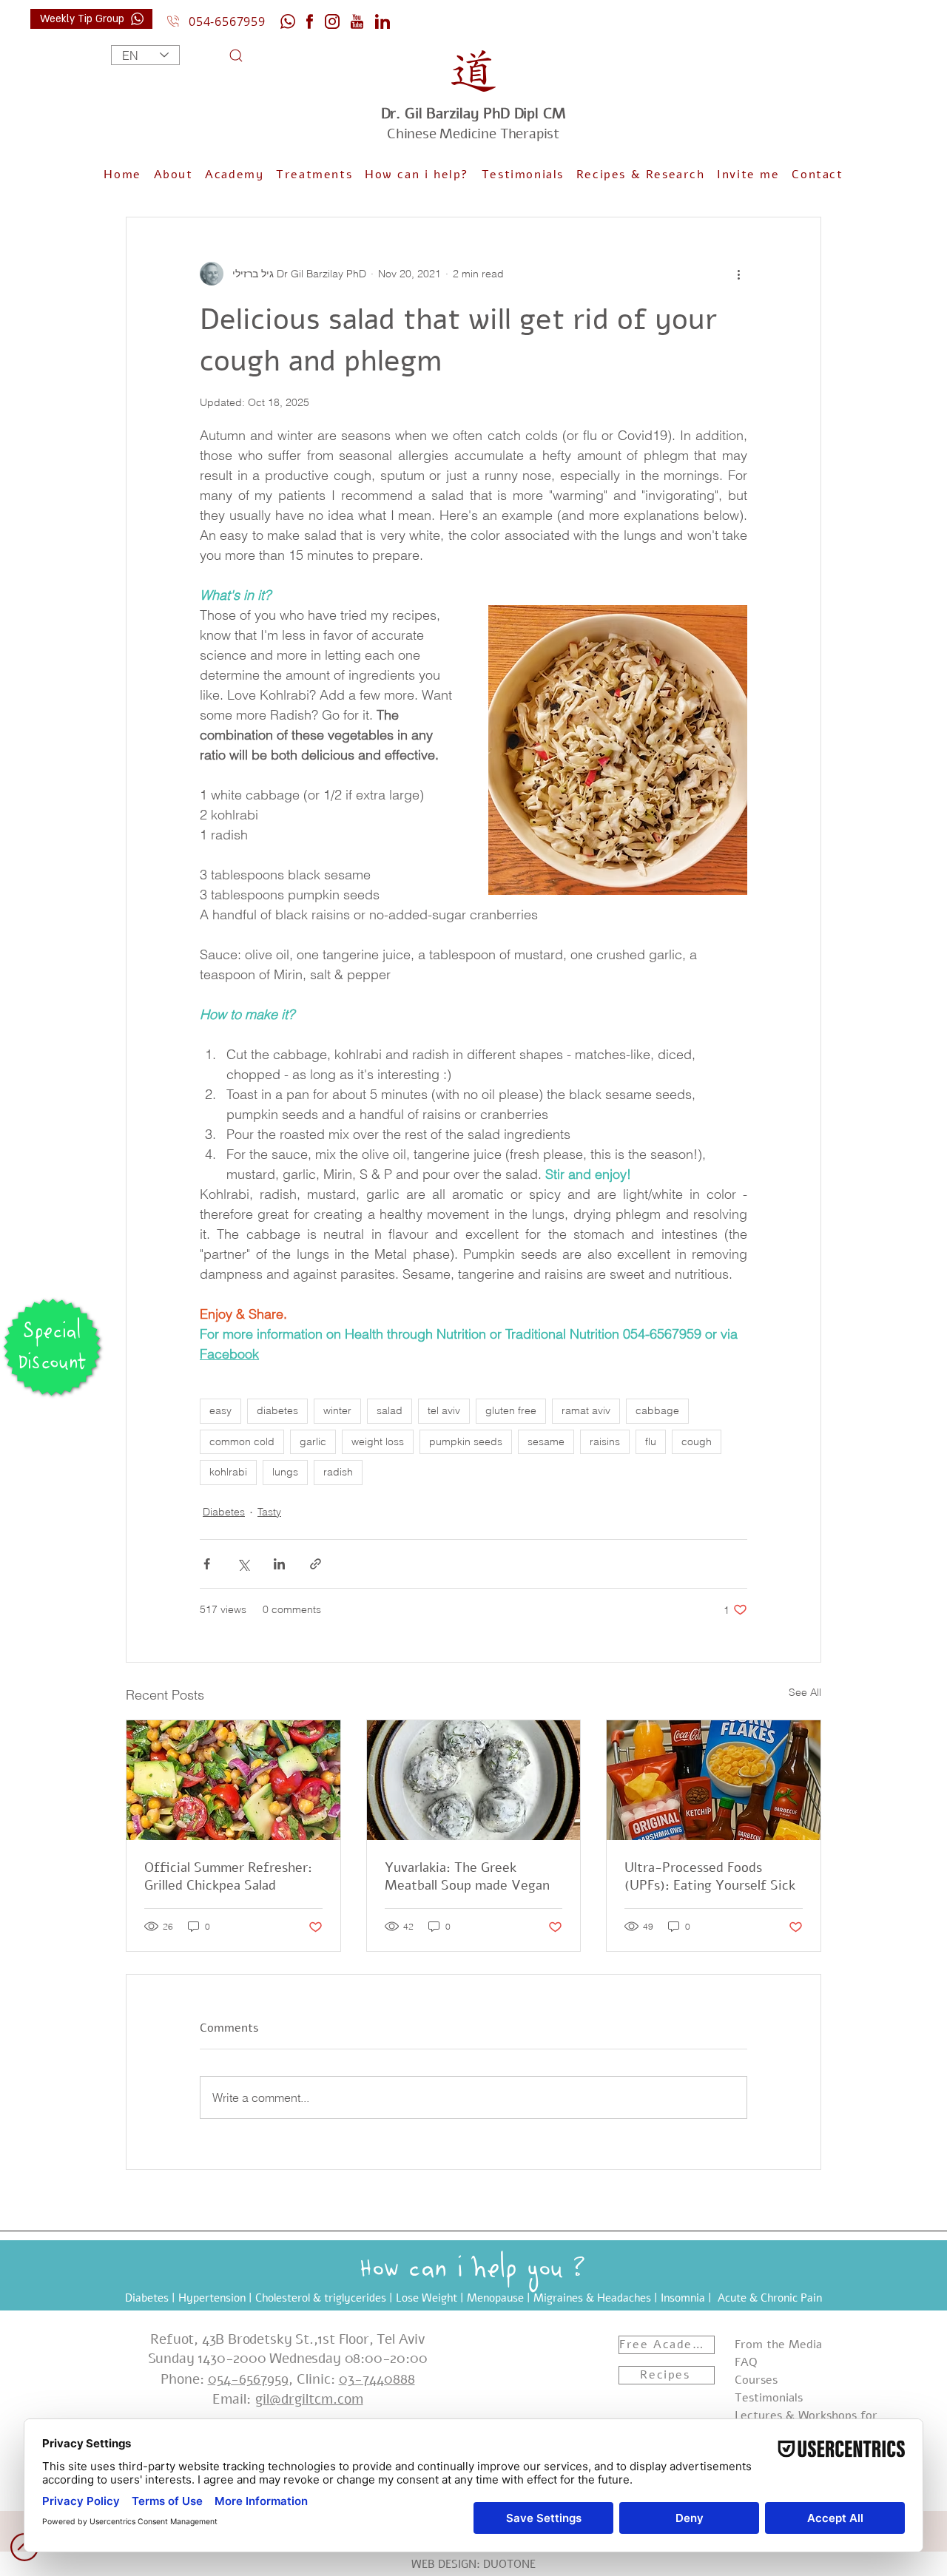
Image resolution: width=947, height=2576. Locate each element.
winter (337, 1410)
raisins (605, 1441)
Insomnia (683, 2298)
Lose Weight (427, 2298)
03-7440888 (377, 2379)
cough (697, 1441)
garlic (313, 1441)
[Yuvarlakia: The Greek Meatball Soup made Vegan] (474, 1780)
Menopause (495, 2298)
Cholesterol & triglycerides (321, 2298)
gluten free (511, 1410)
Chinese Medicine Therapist (473, 124)
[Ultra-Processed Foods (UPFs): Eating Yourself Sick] (714, 1780)
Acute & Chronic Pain (770, 2298)
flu (651, 1441)
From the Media (778, 2345)
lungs (285, 1472)
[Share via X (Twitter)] (243, 1564)
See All (805, 1692)
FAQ (746, 2362)
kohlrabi (228, 1472)
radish (338, 1472)
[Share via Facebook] (207, 1564)
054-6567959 (248, 2379)
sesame (546, 1441)
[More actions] (738, 274)
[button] (417, 175)
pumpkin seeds (466, 1441)
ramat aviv (586, 1410)
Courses (756, 2380)
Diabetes (224, 1512)
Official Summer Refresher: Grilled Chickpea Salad (228, 1876)
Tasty (269, 1512)
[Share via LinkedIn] (279, 1564)
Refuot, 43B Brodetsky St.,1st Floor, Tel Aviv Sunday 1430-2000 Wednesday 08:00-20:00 (288, 2349)
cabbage (657, 1410)
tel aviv (444, 1410)
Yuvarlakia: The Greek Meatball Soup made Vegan (467, 1876)
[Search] (217, 55)
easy (220, 1410)
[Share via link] (316, 1564)
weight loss (378, 1441)
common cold (242, 1441)
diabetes (277, 1410)
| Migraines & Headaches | (592, 2298)
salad (390, 1410)
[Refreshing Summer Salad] (233, 1780)
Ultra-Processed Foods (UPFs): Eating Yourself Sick (710, 1876)
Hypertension (212, 2298)
